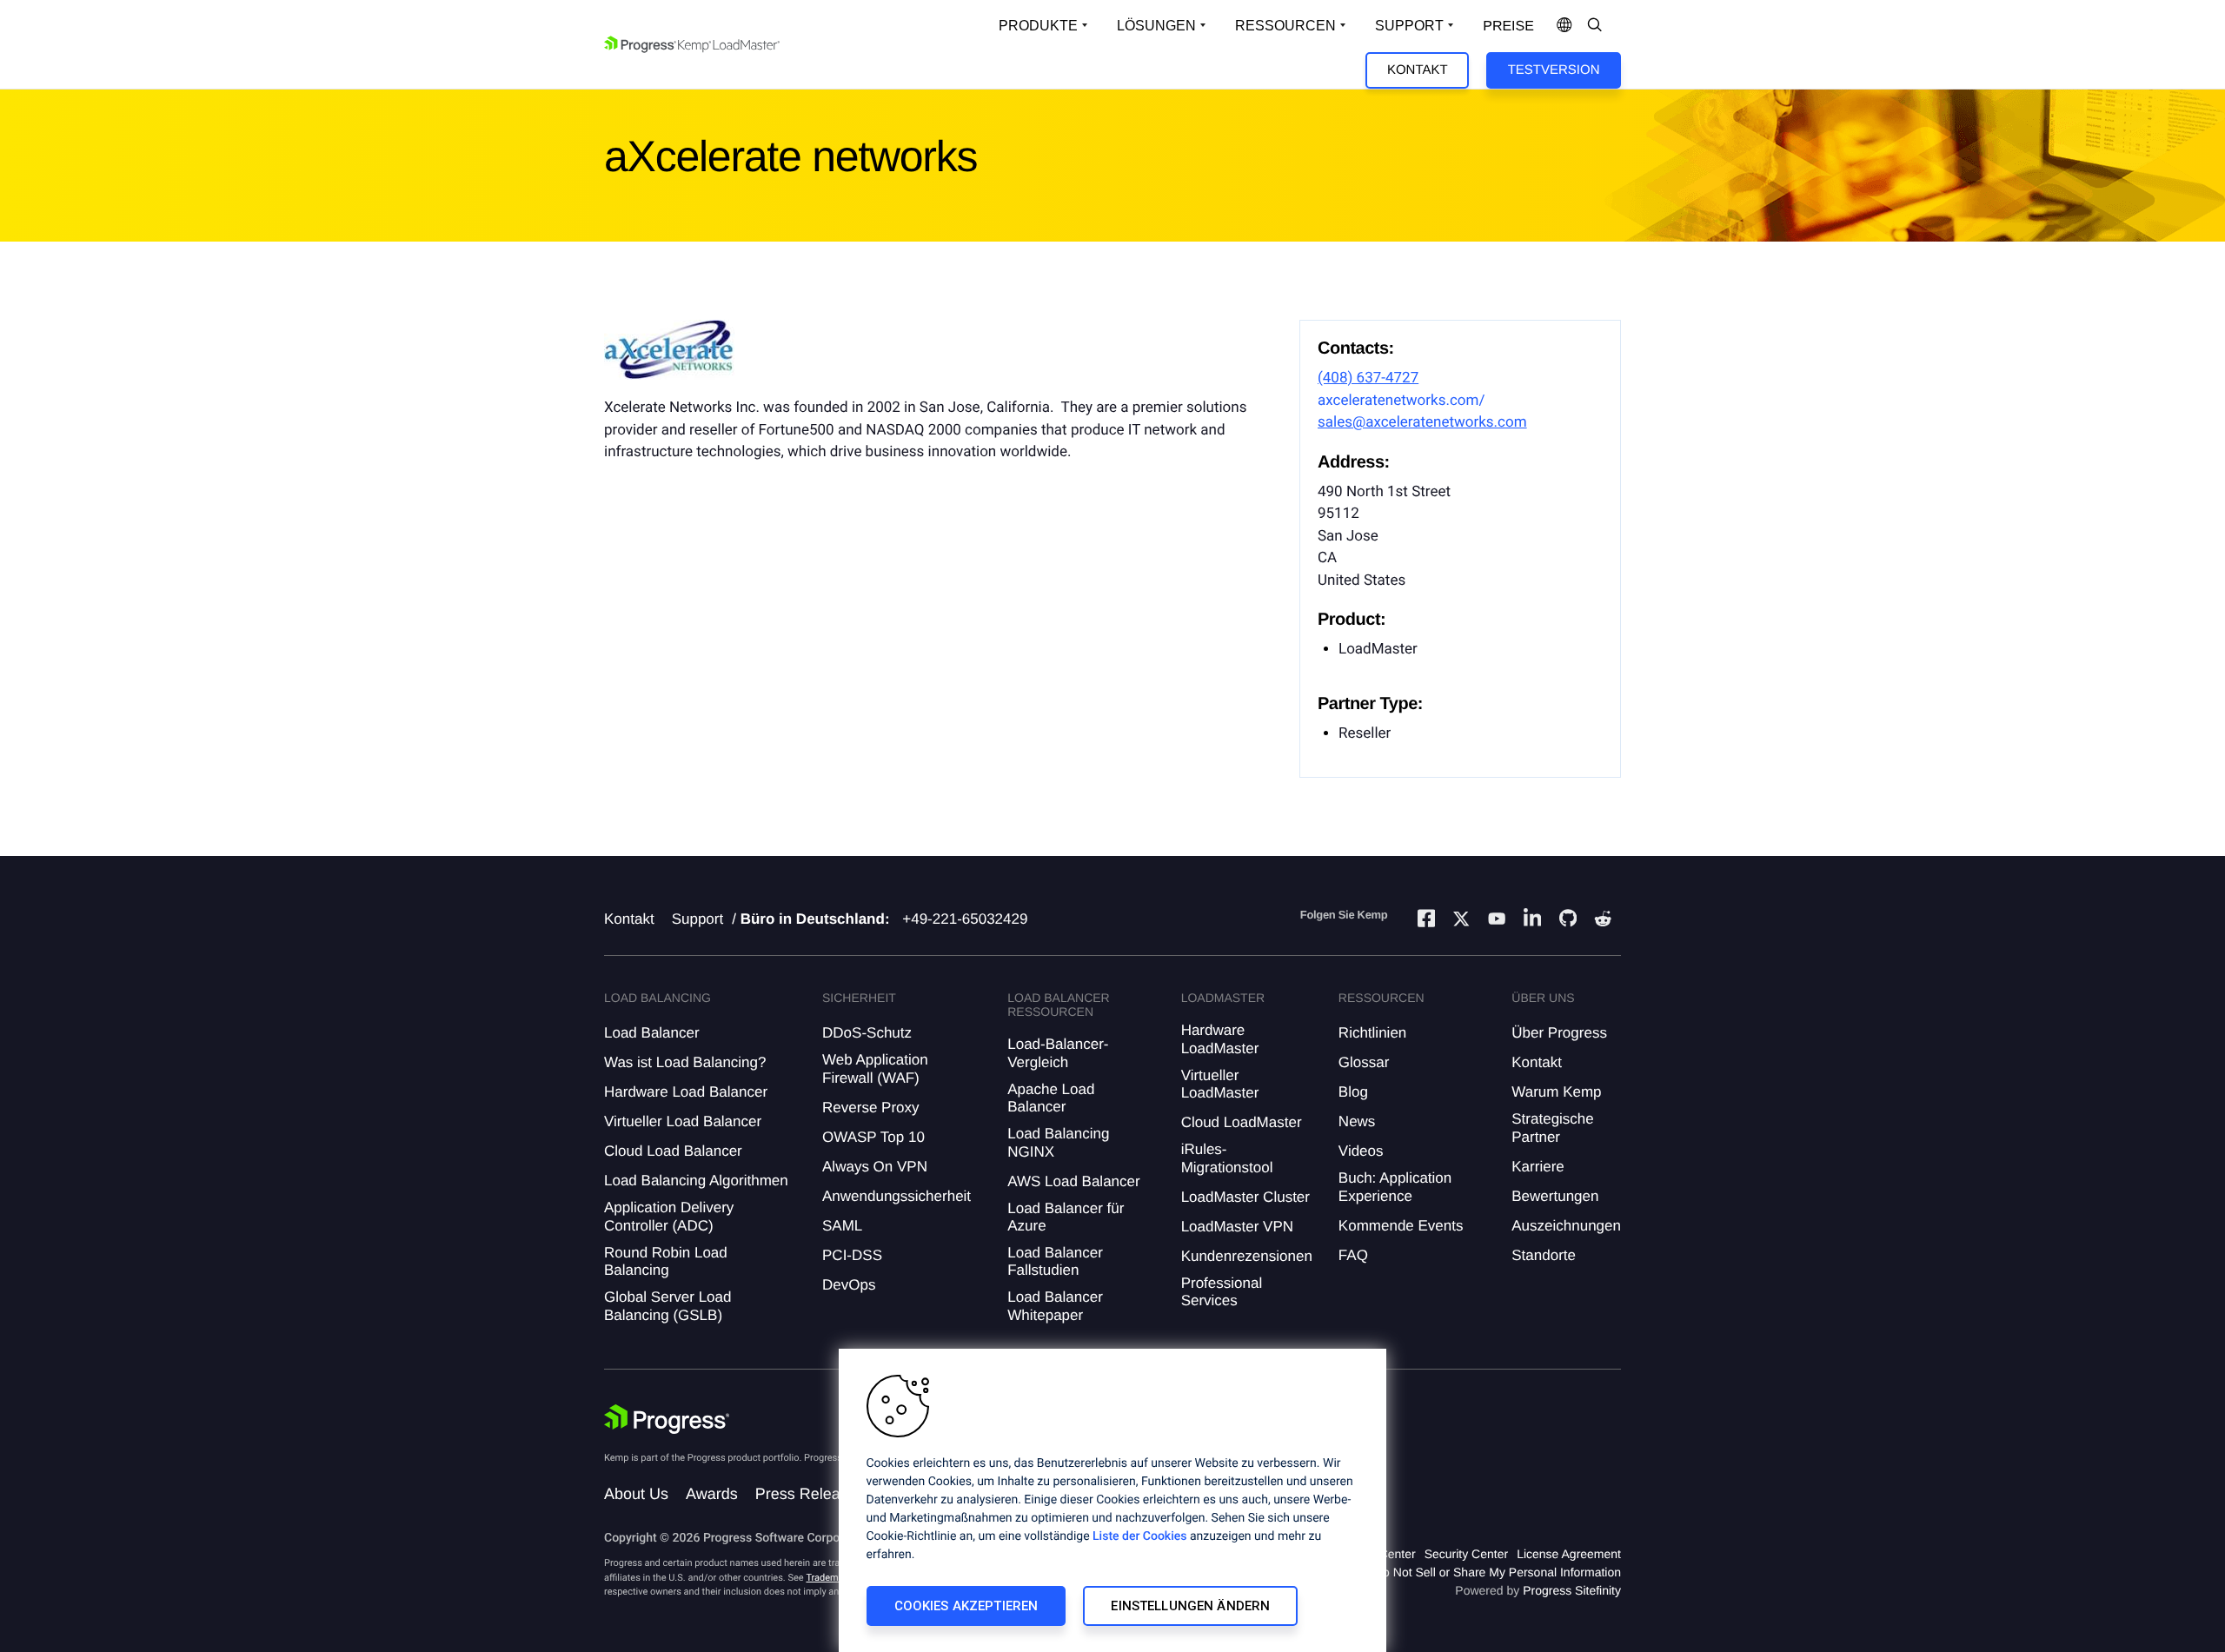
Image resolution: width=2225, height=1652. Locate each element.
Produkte (1038, 26)
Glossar (1364, 1062)
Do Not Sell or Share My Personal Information (1498, 1572)
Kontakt (1418, 70)
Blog (1353, 1092)
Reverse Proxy (870, 1108)
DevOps (849, 1285)
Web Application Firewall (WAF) (875, 1068)
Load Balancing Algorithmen (696, 1181)
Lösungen (1156, 26)
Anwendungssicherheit (897, 1196)
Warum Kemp (1556, 1092)
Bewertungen (1555, 1196)
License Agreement (1569, 1554)
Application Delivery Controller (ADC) (669, 1216)
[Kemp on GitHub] (1568, 920)
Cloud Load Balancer (673, 1151)
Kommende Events (1401, 1226)
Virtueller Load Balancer (683, 1121)
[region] (1112, 1500)
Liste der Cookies (1139, 1536)
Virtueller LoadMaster (1220, 1084)
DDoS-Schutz (867, 1033)
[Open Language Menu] (1564, 26)
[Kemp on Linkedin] (1532, 921)
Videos (1361, 1151)
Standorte (1544, 1255)
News (1357, 1121)
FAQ (1353, 1255)
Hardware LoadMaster (1220, 1039)
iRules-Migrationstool (1227, 1158)
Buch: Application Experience (1395, 1187)
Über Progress (1559, 1033)
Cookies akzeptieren (966, 1606)
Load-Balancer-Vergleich (1058, 1053)
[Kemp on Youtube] (1497, 921)
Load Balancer (652, 1033)
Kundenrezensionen (1247, 1256)
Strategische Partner (1553, 1128)
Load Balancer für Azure (1066, 1217)
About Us (636, 1494)
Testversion (1554, 70)
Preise (1508, 27)
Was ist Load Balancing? (685, 1062)
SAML (842, 1226)
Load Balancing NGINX (1058, 1142)
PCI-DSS (852, 1255)
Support (1409, 26)
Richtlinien (1372, 1033)
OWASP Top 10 (873, 1137)
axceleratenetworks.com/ (1401, 401)
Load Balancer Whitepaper (1055, 1306)
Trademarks (831, 1578)
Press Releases (810, 1494)
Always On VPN (875, 1167)
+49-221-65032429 (965, 919)
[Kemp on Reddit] (1603, 921)
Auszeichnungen (1566, 1226)
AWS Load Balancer (1073, 1181)
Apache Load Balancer (1051, 1098)
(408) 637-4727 (1368, 378)
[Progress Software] (667, 1419)
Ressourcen (1285, 26)
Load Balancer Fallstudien (1055, 1261)
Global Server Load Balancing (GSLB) (667, 1306)
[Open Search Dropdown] (1595, 26)
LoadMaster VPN (1237, 1227)
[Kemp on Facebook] (1426, 921)
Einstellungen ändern (1190, 1606)
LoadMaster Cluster (1245, 1197)
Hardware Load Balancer (686, 1092)
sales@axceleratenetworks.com (1422, 422)
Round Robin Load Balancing (666, 1261)
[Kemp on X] (1461, 921)
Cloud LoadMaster (1242, 1122)
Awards (712, 1494)
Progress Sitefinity (1572, 1590)
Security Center (1466, 1554)
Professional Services (1222, 1292)
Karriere (1538, 1167)
